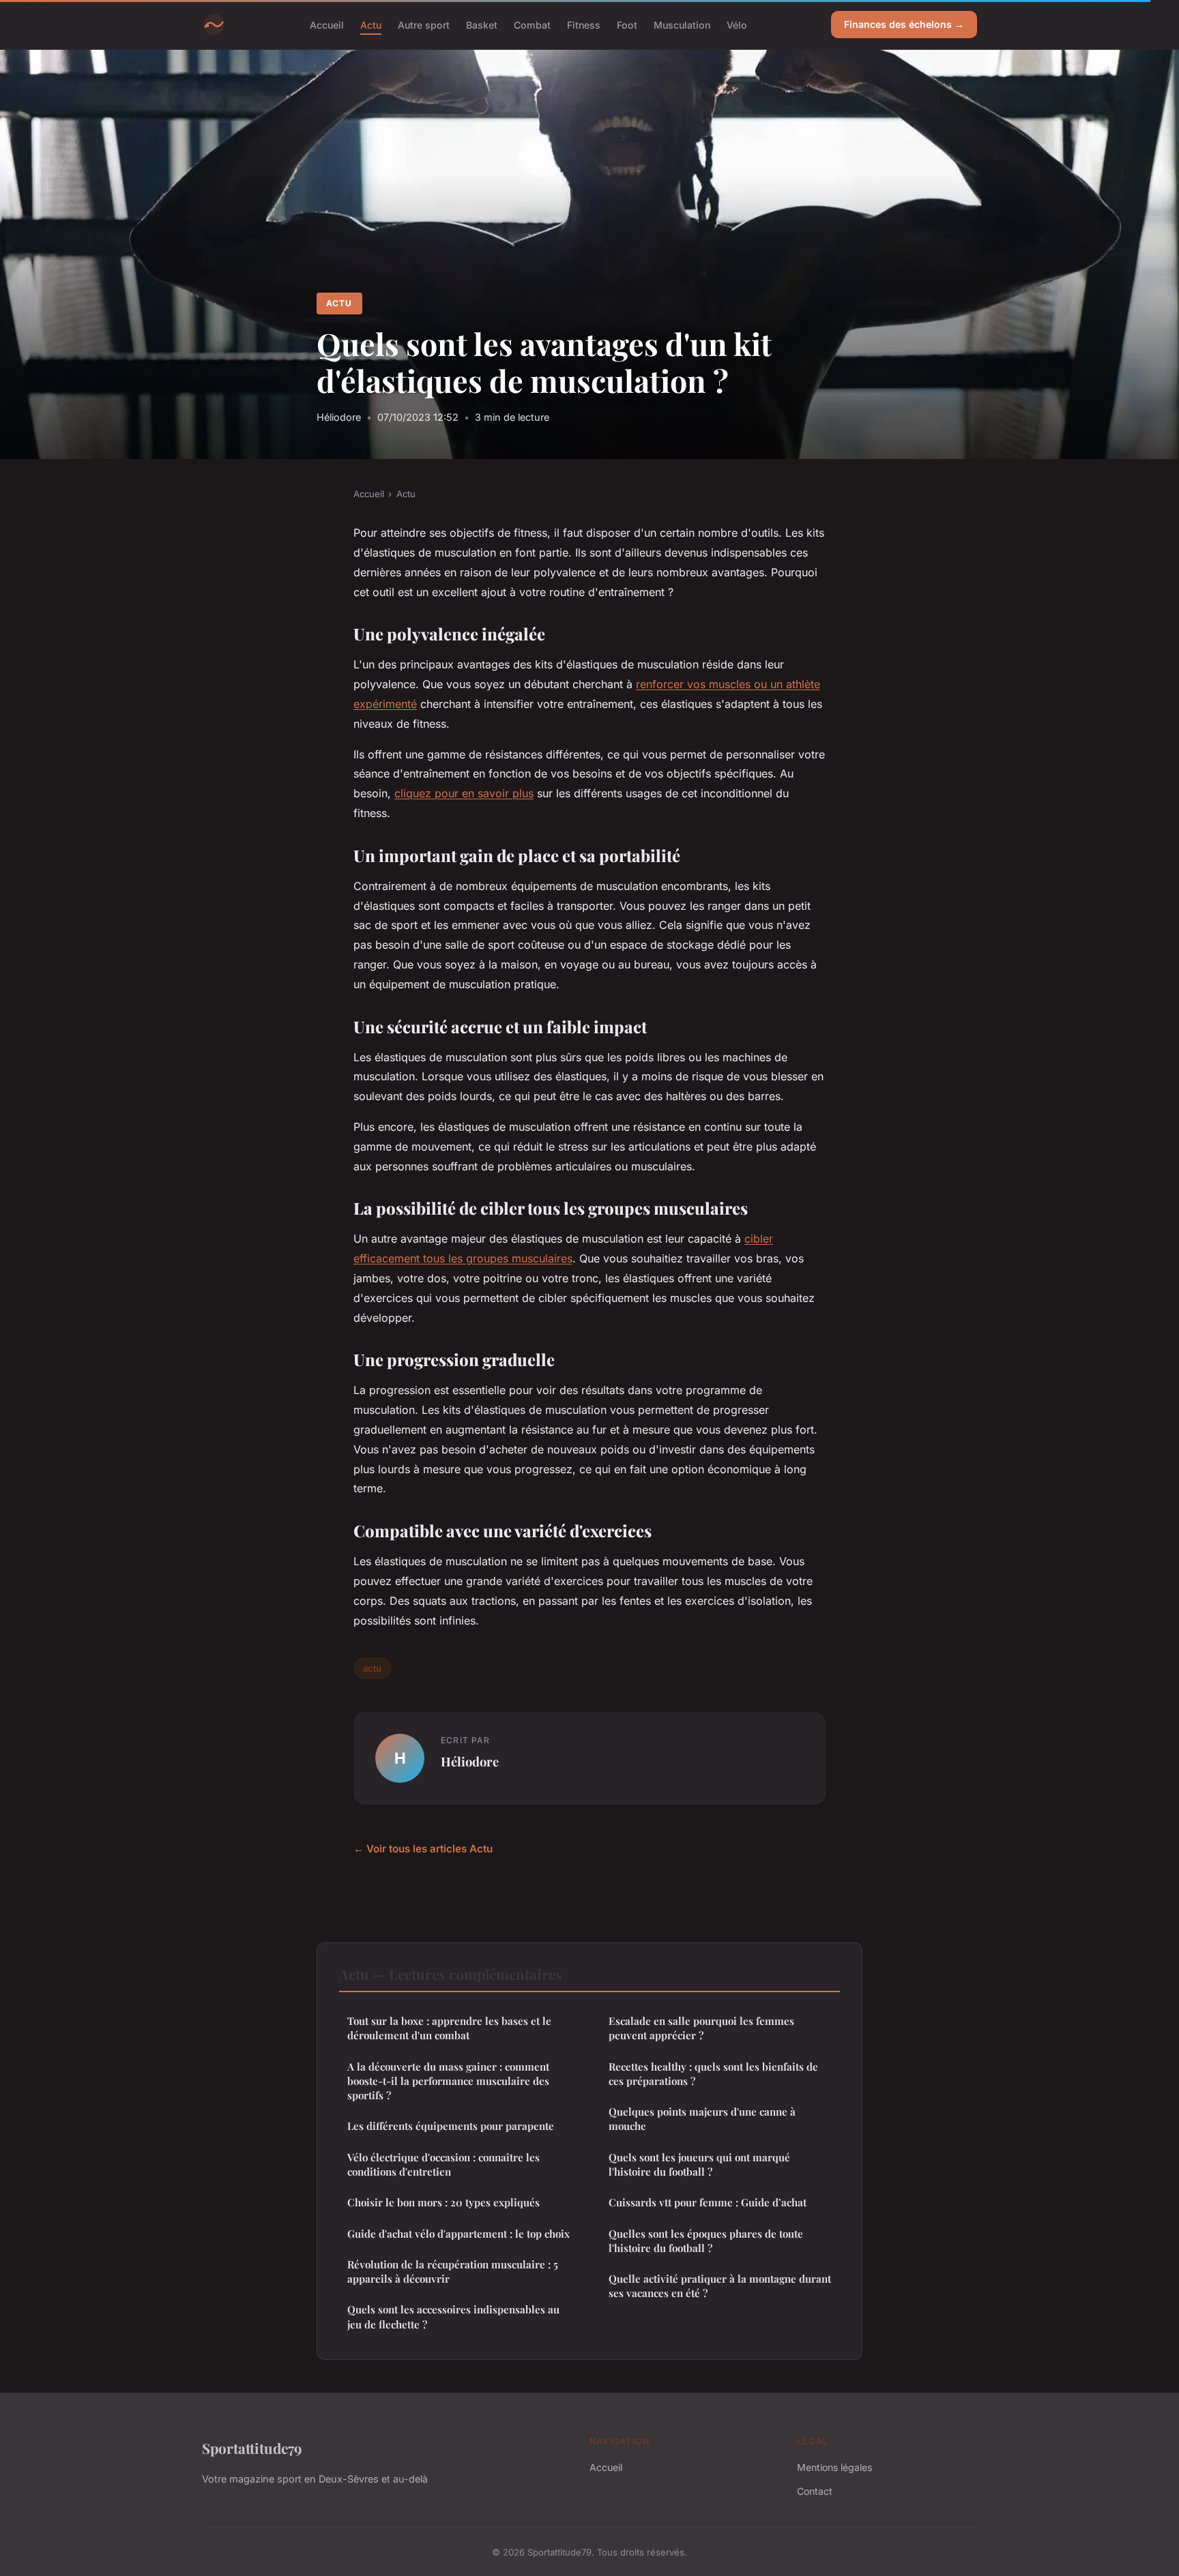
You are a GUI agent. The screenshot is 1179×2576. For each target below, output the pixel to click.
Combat (532, 24)
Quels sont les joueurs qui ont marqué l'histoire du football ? (699, 2164)
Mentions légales (834, 2467)
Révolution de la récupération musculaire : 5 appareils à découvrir (453, 2271)
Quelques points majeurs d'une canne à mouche (702, 2119)
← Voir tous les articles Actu (423, 1849)
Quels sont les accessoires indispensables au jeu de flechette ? (453, 2316)
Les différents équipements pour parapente (451, 2126)
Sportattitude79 (252, 2448)
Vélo (737, 24)
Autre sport (424, 24)
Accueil (327, 24)
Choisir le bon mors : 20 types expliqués (443, 2202)
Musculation (682, 24)
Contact (815, 2491)
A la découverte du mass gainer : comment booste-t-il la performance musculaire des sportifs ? (448, 2081)
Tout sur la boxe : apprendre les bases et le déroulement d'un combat (449, 2028)
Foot (627, 24)
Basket (482, 24)
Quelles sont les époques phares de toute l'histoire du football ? (706, 2241)
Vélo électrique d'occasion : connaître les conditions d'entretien (443, 2164)
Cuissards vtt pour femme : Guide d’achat (708, 2202)
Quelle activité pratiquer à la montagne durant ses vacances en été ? (720, 2286)
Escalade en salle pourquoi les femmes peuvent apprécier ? (701, 2028)
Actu (371, 24)
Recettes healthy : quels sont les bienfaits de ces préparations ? (713, 2074)
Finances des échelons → (904, 24)
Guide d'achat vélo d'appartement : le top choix (458, 2234)
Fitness (584, 24)
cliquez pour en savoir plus (464, 793)
